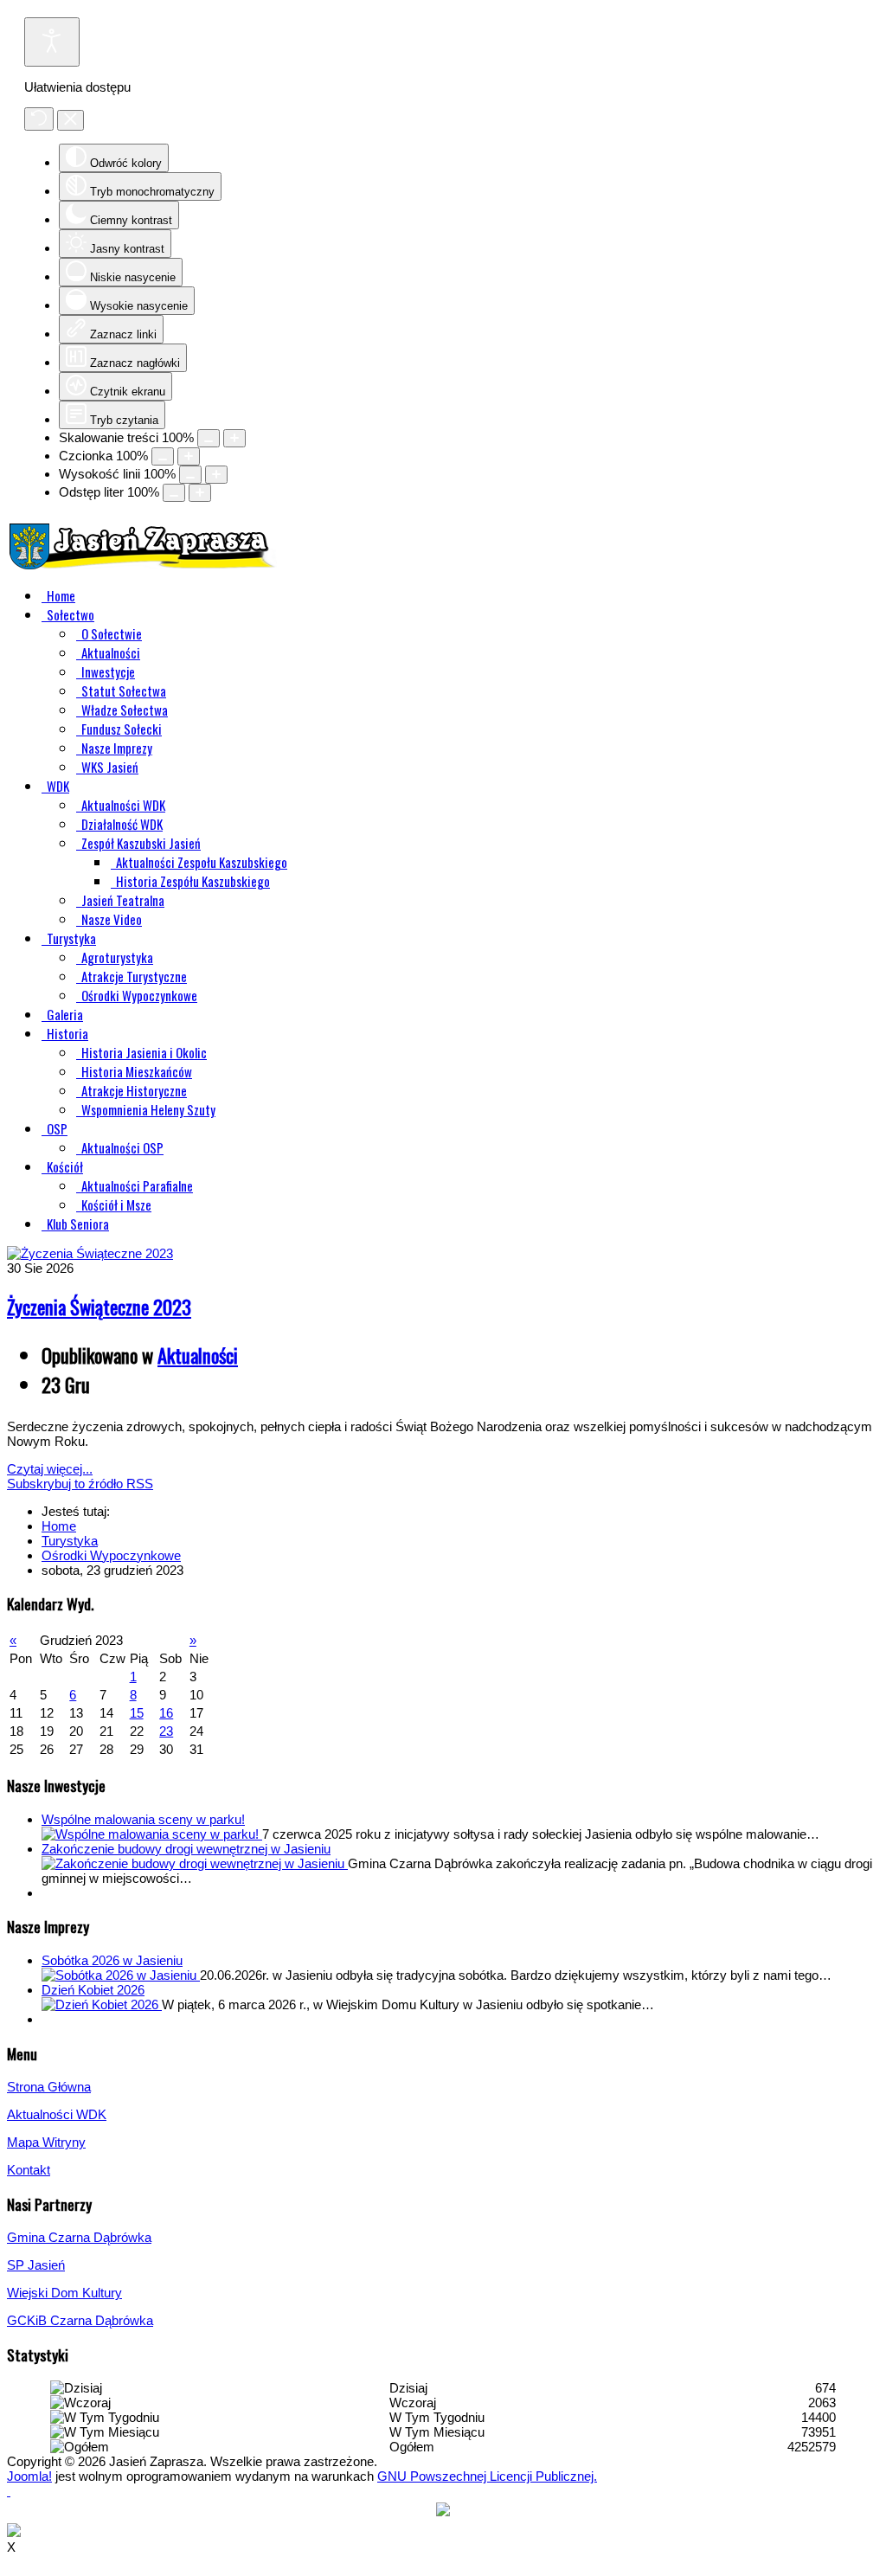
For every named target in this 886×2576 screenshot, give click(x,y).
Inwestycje (108, 671)
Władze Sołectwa (125, 710)
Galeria (65, 1014)
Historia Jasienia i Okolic (144, 1052)
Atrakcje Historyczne (134, 1090)
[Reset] (39, 119)
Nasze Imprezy (117, 748)
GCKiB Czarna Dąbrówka (80, 2320)
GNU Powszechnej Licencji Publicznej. (487, 2476)
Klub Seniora (78, 1224)
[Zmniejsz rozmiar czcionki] (163, 456)
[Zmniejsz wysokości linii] (190, 475)
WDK (58, 786)
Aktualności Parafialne (137, 1185)
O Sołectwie (112, 633)
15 (137, 1713)
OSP (57, 1128)
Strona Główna (49, 2087)
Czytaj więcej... (50, 1469)
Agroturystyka (117, 957)
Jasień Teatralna (123, 900)
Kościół (65, 1166)
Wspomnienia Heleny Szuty (148, 1109)
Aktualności (111, 652)
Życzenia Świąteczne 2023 (99, 1307)
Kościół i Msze (116, 1204)
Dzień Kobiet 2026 (93, 1990)
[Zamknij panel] (71, 120)
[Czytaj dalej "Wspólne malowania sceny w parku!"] (152, 1834)
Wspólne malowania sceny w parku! (143, 1819)
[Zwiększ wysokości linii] (216, 475)
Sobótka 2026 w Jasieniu (112, 1960)
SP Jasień (36, 2265)
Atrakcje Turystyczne (134, 976)
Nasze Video (112, 919)
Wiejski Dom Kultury (64, 2293)
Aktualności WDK (123, 805)
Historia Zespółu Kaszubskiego (193, 881)
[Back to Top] (9, 2491)
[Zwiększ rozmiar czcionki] (189, 456)
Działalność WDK (122, 824)
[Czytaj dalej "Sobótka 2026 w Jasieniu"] (121, 1975)
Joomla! (29, 2476)
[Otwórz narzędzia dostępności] (52, 42)
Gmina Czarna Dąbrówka (79, 2237)
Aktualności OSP (122, 1147)
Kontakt (29, 2170)
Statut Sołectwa (124, 691)
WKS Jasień (110, 767)
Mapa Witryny (46, 2142)
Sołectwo (71, 614)
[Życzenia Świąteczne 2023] (90, 1253)
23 (166, 1731)
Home (61, 595)
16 (166, 1713)
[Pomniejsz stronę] (209, 438)
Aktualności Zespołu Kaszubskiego (202, 862)
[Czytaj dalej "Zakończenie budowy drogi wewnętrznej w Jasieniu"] (195, 1863)
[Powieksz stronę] (234, 438)
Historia (67, 1033)
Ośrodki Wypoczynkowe (139, 995)
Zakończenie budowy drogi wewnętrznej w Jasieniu (186, 1849)
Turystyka (71, 938)
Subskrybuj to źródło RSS (80, 1484)
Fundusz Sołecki (122, 729)
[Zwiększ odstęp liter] (200, 493)
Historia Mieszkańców (137, 1071)
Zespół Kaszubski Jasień (141, 843)
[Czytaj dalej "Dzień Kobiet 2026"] (102, 2004)
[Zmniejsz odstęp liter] (174, 493)
